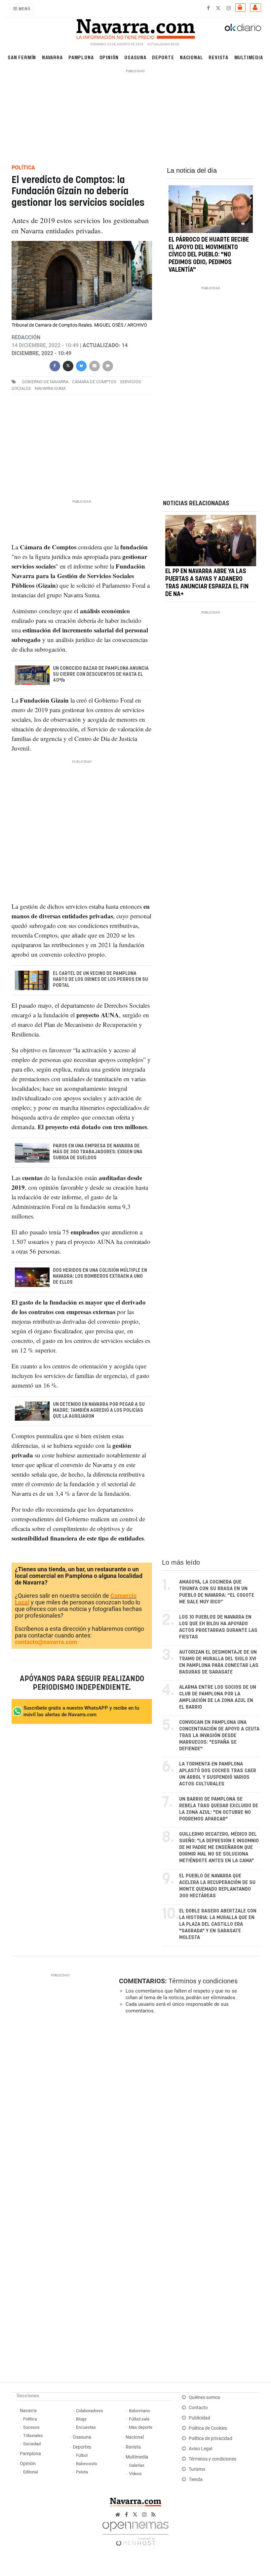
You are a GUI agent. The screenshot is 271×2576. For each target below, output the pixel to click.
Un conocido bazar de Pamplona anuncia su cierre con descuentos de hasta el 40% (100, 674)
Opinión (109, 57)
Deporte (163, 57)
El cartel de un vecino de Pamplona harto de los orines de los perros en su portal (100, 980)
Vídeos (135, 2474)
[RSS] (154, 2515)
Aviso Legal (200, 2449)
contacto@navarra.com (46, 1642)
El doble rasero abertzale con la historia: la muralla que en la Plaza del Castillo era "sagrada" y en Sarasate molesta (218, 1924)
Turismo (197, 2469)
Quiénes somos (204, 2397)
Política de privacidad (211, 2438)
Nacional (191, 57)
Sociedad (32, 2444)
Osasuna (135, 57)
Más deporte (141, 2427)
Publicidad (199, 2418)
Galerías (137, 2465)
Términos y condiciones (203, 1981)
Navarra (52, 57)
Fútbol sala (139, 2419)
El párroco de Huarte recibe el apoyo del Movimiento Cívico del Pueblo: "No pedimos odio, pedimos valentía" (209, 255)
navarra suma (50, 388)
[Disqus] (188, 2110)
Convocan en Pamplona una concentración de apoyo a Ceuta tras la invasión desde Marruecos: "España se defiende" (219, 1736)
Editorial (31, 2472)
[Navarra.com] (135, 27)
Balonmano (139, 2411)
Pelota (82, 2472)
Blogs (81, 2419)
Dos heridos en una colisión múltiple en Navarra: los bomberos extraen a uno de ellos (100, 1276)
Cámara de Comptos (94, 382)
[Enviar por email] (94, 365)
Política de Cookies (208, 2428)
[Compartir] (55, 365)
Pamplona (81, 57)
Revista (218, 57)
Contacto (198, 2408)
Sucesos (31, 2427)
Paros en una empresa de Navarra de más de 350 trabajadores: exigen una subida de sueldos (97, 1152)
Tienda (196, 2480)
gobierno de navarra (45, 382)
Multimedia (249, 57)
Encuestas (86, 2427)
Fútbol (82, 2455)
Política (30, 2419)
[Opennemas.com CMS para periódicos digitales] (135, 2532)
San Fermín (22, 57)
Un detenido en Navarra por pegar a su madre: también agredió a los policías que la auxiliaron (98, 1410)
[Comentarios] (107, 365)
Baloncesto (87, 2464)
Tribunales (33, 2436)
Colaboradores (90, 2411)
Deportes (82, 2447)
